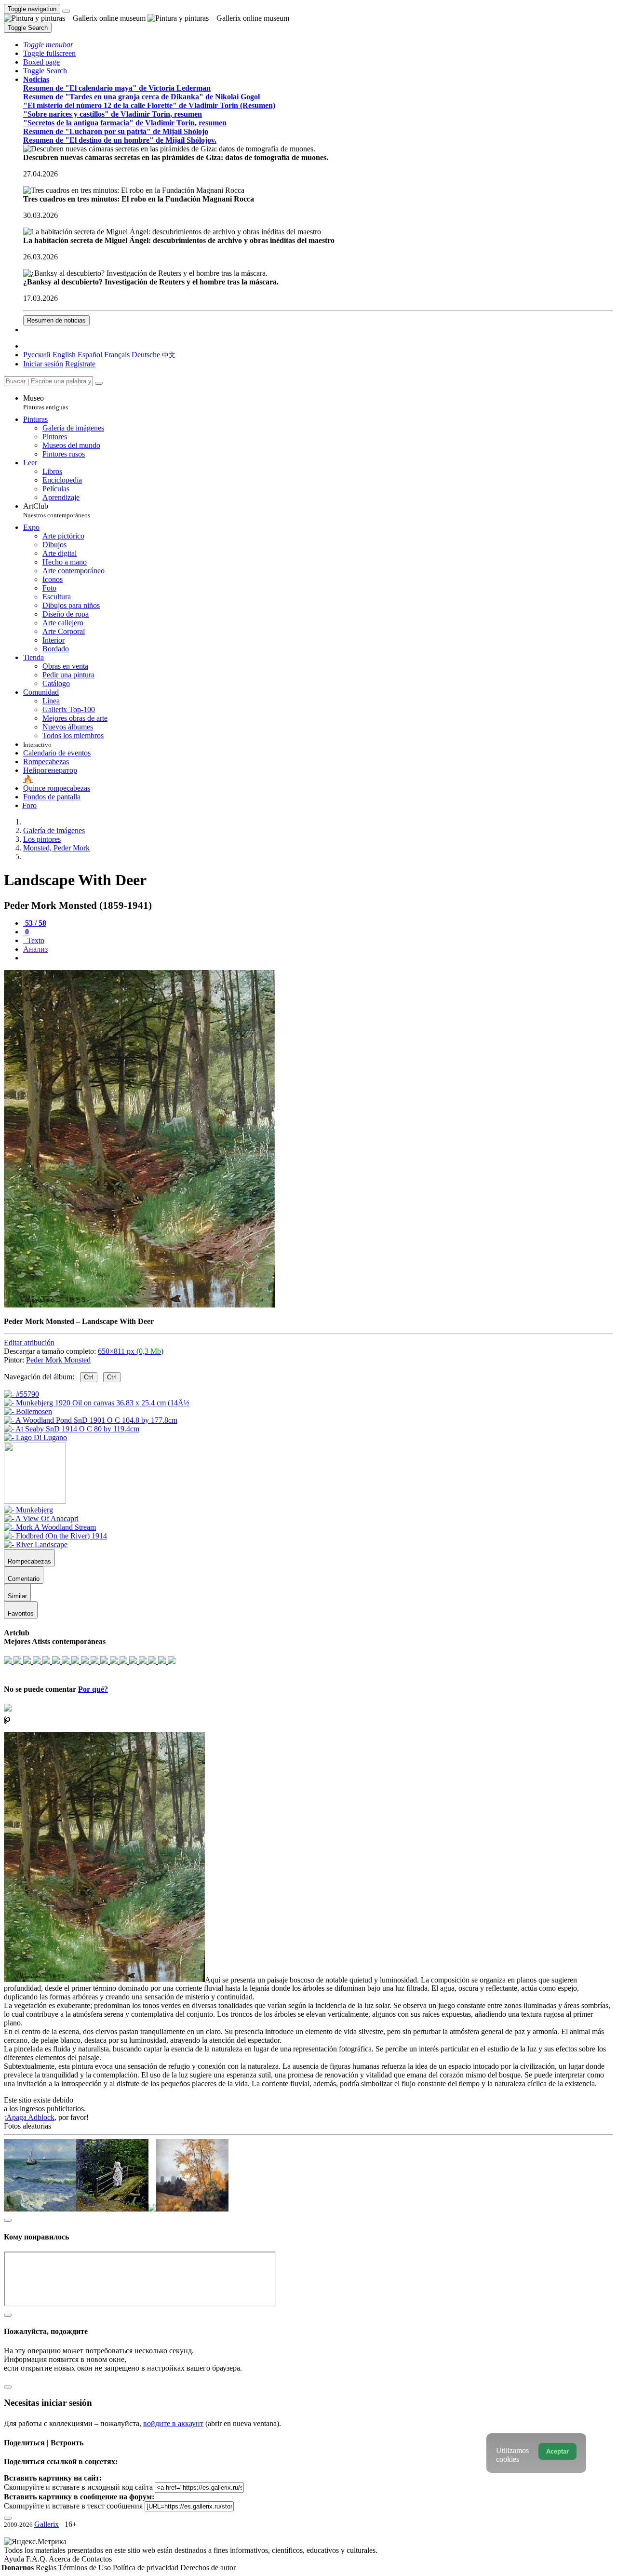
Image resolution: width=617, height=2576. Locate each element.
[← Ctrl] (35, 1437)
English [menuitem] (64, 355)
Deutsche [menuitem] (146, 355)
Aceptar (557, 2451)
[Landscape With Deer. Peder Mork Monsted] (139, 1305)
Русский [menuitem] (37, 355)
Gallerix (47, 2524)
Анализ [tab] (35, 949)
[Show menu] (66, 11)
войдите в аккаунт (173, 2423)
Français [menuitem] (117, 355)
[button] (48, 45)
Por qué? (93, 1689)
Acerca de (65, 2559)
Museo (46, 402)
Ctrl (89, 1377)
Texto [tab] (35, 940)
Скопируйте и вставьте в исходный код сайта (78, 2487)
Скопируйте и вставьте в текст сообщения (73, 2506)
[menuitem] (169, 355)
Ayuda (15, 2559)
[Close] (99, 383)
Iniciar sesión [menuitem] (43, 364)
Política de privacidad (147, 2568)
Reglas (47, 2568)
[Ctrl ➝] (28, 1510)
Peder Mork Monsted (58, 1360)
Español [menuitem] (90, 355)
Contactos (97, 2559)
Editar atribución (29, 1342)
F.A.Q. (37, 2559)
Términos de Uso (86, 2568)
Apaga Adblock (30, 2117)
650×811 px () (131, 1351)
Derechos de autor (208, 2568)
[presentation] (318, 958)
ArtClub (57, 510)
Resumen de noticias (56, 320)
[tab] (35, 923)
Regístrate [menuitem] (80, 364)
